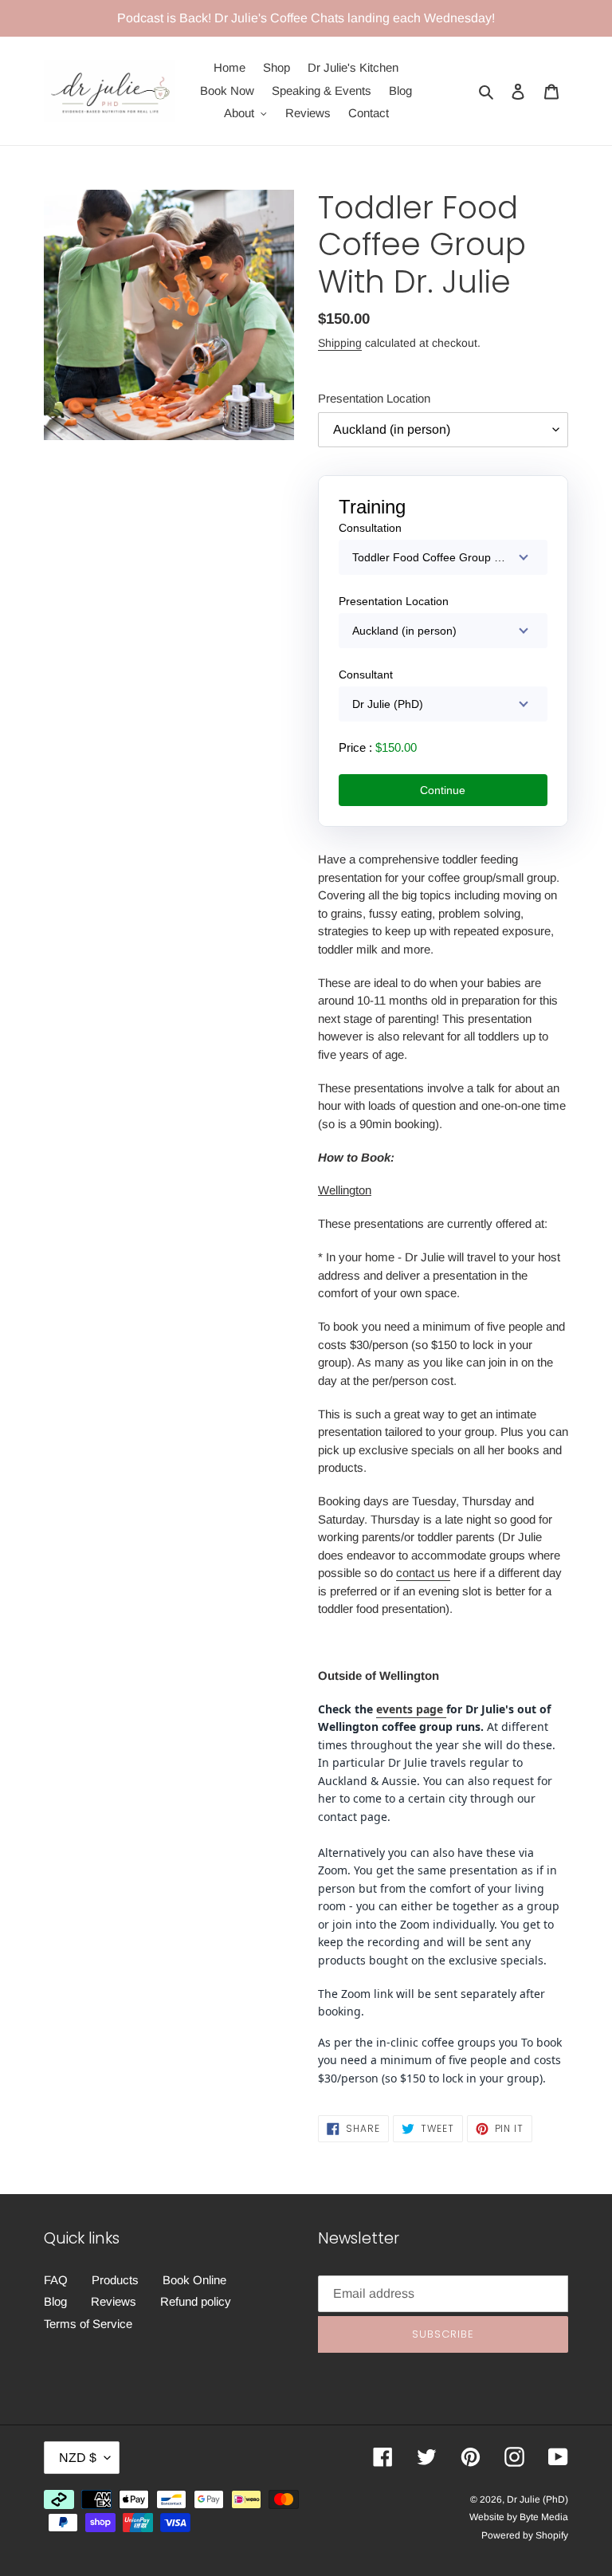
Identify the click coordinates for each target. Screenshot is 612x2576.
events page (411, 1709)
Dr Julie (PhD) (537, 2499)
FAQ (56, 2280)
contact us (423, 1573)
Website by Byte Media (519, 2517)
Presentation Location (374, 398)
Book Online (194, 2280)
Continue (443, 790)
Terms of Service (88, 2324)
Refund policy (196, 2301)
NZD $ (78, 2458)
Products (115, 2280)
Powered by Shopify (525, 2535)
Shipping (340, 343)
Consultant (366, 674)
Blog (55, 2301)
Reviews (114, 2301)
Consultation (370, 528)
